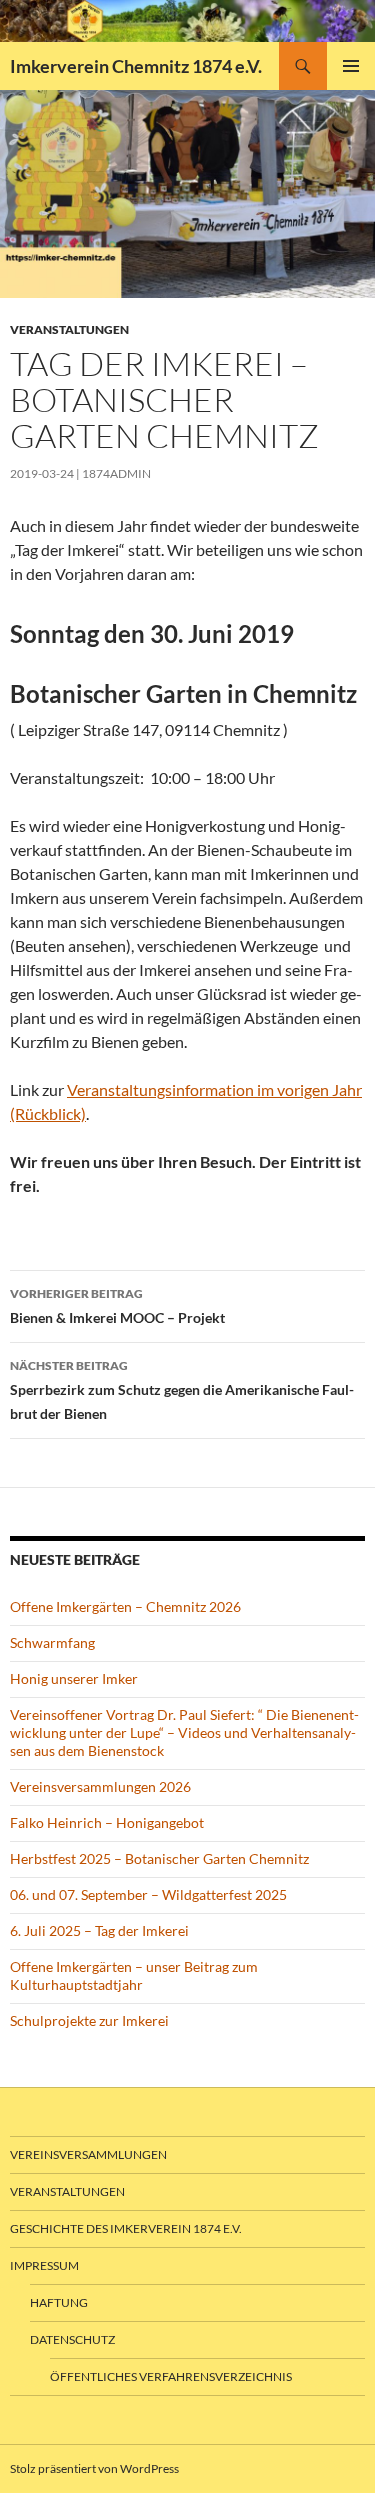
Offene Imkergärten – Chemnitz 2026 (125, 1606)
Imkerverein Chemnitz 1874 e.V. (136, 66)
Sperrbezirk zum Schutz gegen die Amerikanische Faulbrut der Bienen (182, 1390)
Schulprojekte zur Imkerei (89, 2020)
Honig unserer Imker (74, 1678)
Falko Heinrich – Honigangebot (107, 1822)
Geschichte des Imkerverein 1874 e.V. (126, 2228)
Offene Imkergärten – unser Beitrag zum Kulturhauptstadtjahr (134, 1975)
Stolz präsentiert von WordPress (94, 2468)
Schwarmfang (52, 1642)
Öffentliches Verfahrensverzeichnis (171, 2376)
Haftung (59, 2302)
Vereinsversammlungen (88, 2154)
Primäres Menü (351, 66)
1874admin (116, 473)
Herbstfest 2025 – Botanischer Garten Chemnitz (159, 1858)
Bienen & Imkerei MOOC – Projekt (117, 1306)
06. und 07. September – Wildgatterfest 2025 (148, 1894)
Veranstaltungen (69, 329)
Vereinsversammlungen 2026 (100, 1786)
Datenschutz (72, 2339)
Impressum (44, 2265)
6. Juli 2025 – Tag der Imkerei (99, 1930)
